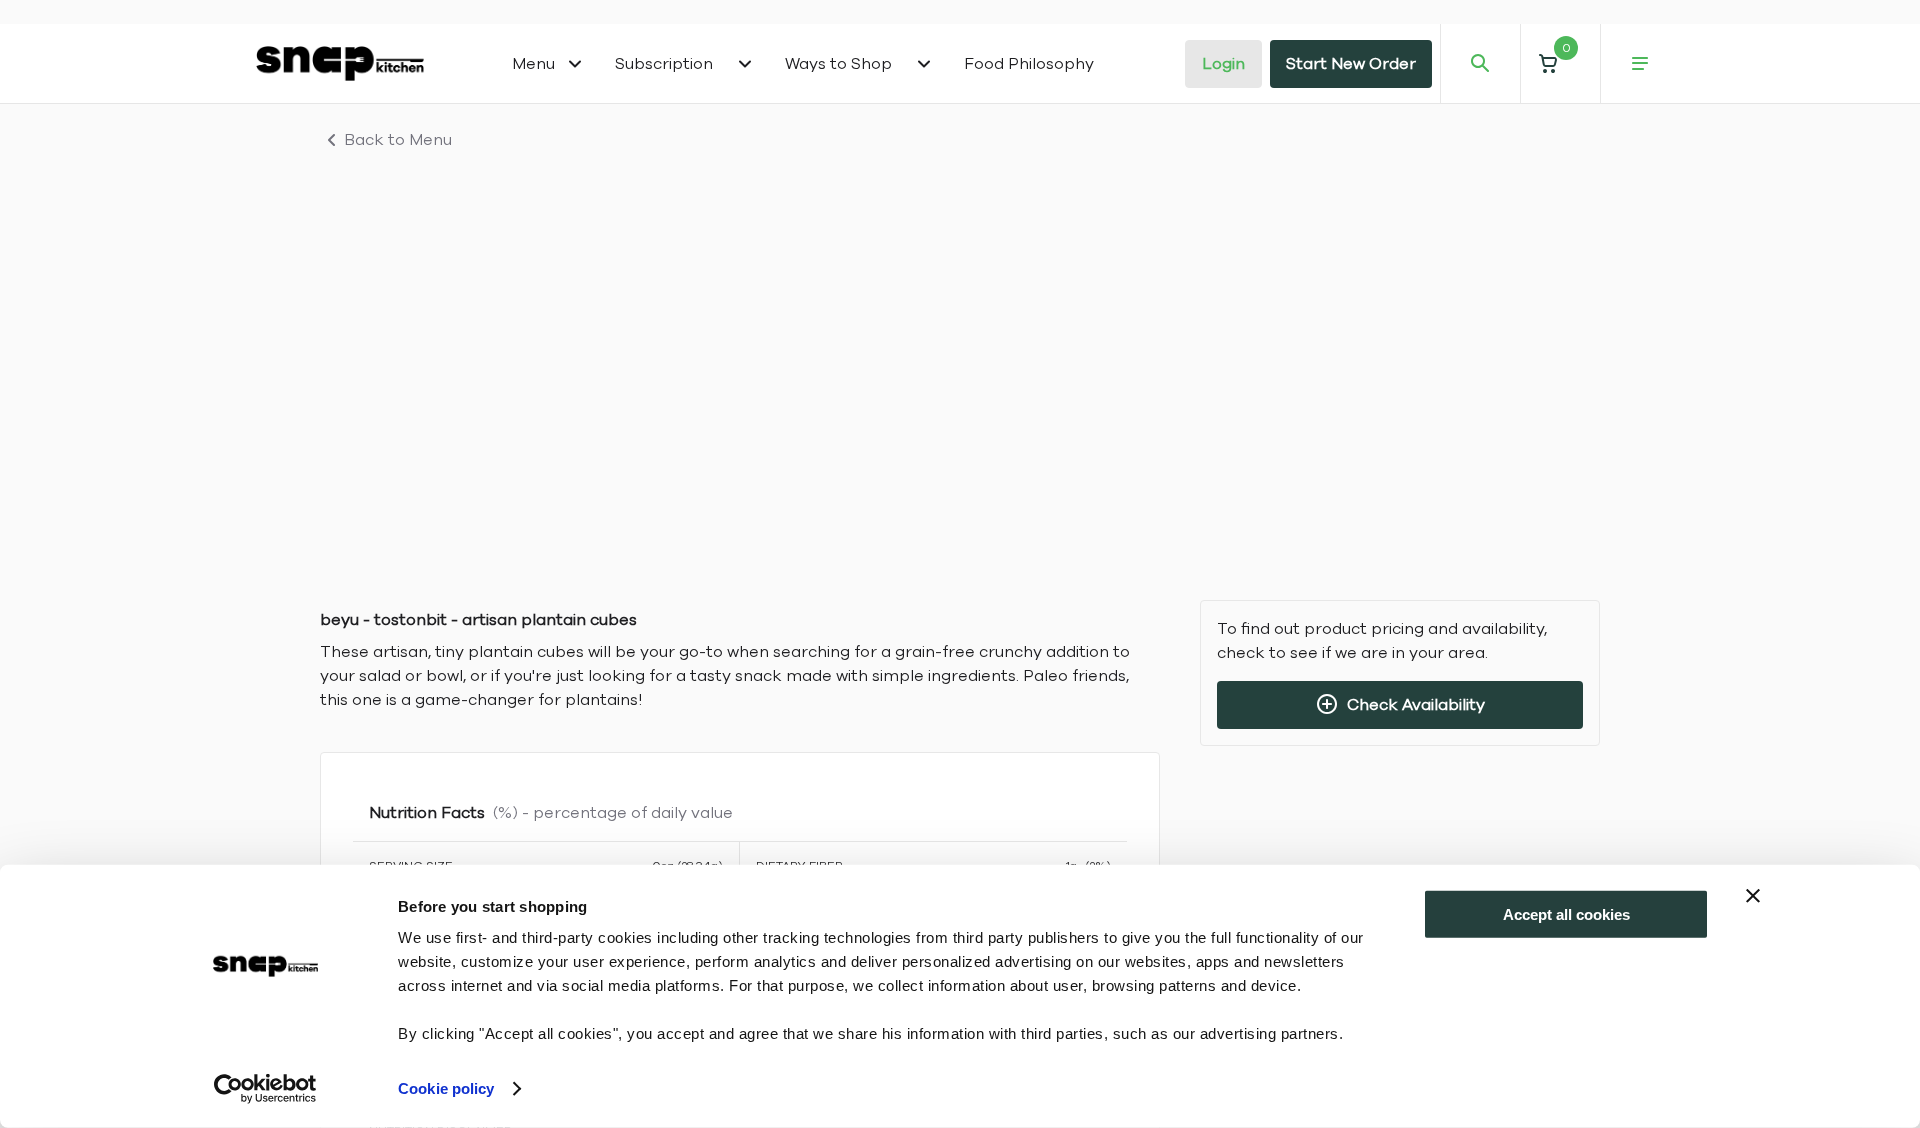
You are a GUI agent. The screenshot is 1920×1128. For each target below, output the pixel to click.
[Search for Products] (1480, 64)
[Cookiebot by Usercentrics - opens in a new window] (265, 1089)
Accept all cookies (1566, 914)
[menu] (1640, 64)
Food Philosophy (1029, 64)
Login (1223, 64)
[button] (1560, 63)
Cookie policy (446, 1088)
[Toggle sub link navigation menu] (745, 64)
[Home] (340, 63)
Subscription (664, 64)
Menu (533, 64)
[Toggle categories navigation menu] (575, 64)
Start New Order (1351, 64)
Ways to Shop (838, 64)
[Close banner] (1753, 896)
